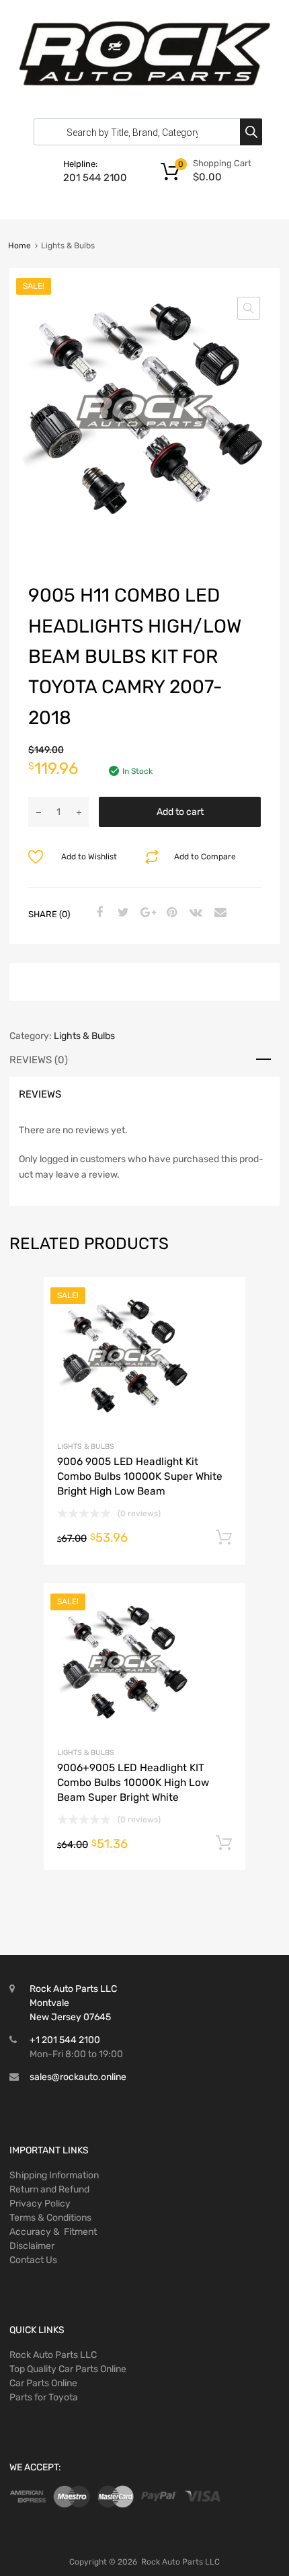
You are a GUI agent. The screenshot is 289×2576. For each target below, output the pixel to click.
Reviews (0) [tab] (39, 1060)
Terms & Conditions (50, 2218)
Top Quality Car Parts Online (68, 2369)
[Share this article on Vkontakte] (194, 913)
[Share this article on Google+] (146, 913)
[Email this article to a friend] (218, 913)
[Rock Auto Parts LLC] (144, 83)
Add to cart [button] (224, 1538)
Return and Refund (49, 2189)
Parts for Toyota (44, 2397)
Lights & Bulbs (84, 1036)
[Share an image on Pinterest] (170, 913)
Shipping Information (54, 2175)
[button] (249, 308)
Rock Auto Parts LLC (53, 2355)
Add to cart (180, 812)
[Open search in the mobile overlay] (144, 132)
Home (19, 246)
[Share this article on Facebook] (97, 913)
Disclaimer (32, 2246)
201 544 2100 (95, 178)
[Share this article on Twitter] (122, 913)
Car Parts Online (43, 2383)
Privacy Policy (40, 2204)
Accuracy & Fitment (53, 2232)
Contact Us (33, 2260)
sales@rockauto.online (78, 2077)
